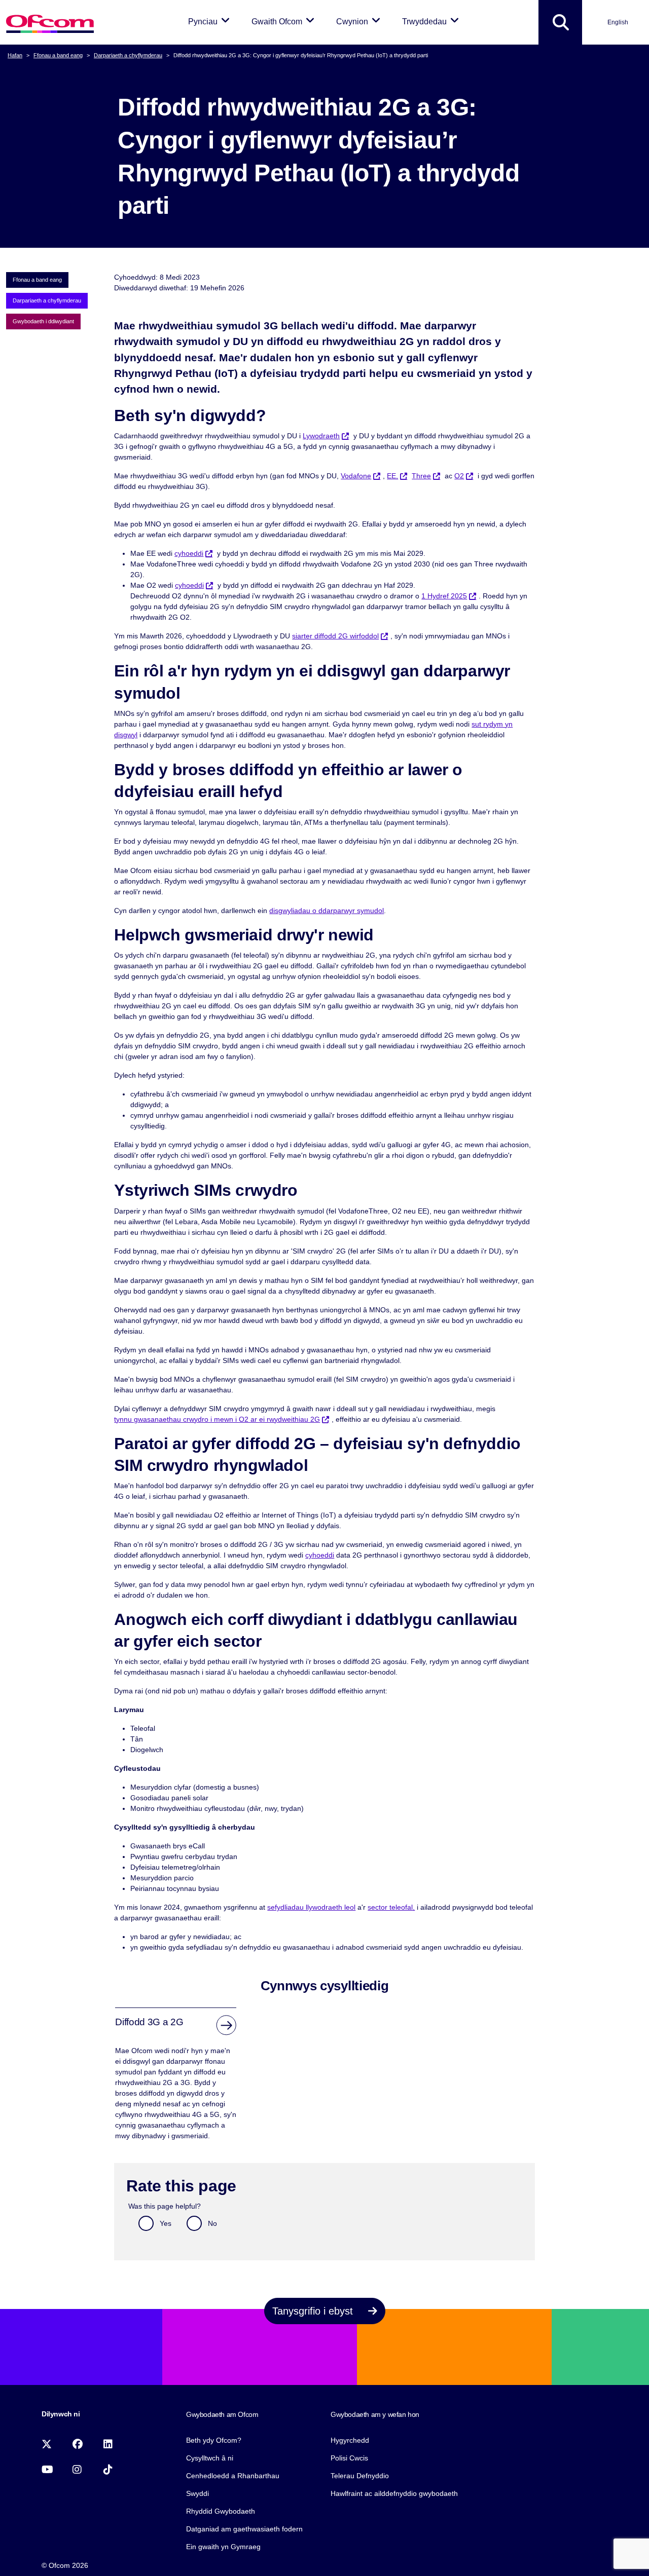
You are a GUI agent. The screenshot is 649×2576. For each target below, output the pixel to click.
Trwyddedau (432, 21)
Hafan (15, 55)
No (212, 2223)
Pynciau (211, 21)
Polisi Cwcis (349, 2458)
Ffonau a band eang (58, 55)
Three (421, 476)
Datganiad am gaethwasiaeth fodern (244, 2529)
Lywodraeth (321, 436)
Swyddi (197, 2493)
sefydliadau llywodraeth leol (311, 1907)
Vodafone (356, 476)
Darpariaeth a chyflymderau (128, 55)
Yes (166, 2223)
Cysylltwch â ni (210, 2458)
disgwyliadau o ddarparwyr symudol (327, 911)
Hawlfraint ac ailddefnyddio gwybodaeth (394, 2493)
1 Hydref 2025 (444, 596)
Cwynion (360, 21)
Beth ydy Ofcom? (214, 2440)
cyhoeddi (189, 553)
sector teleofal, (391, 1907)
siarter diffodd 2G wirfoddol (335, 636)
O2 (459, 476)
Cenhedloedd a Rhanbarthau (233, 2476)
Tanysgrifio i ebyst (314, 2311)
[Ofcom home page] (50, 23)
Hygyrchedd (350, 2440)
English (618, 22)
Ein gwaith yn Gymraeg (223, 2547)
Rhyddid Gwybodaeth (221, 2511)
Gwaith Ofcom (285, 21)
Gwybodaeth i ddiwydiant (43, 321)
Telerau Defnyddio (360, 2476)
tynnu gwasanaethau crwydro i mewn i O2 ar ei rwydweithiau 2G (217, 1419)
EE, (392, 476)
